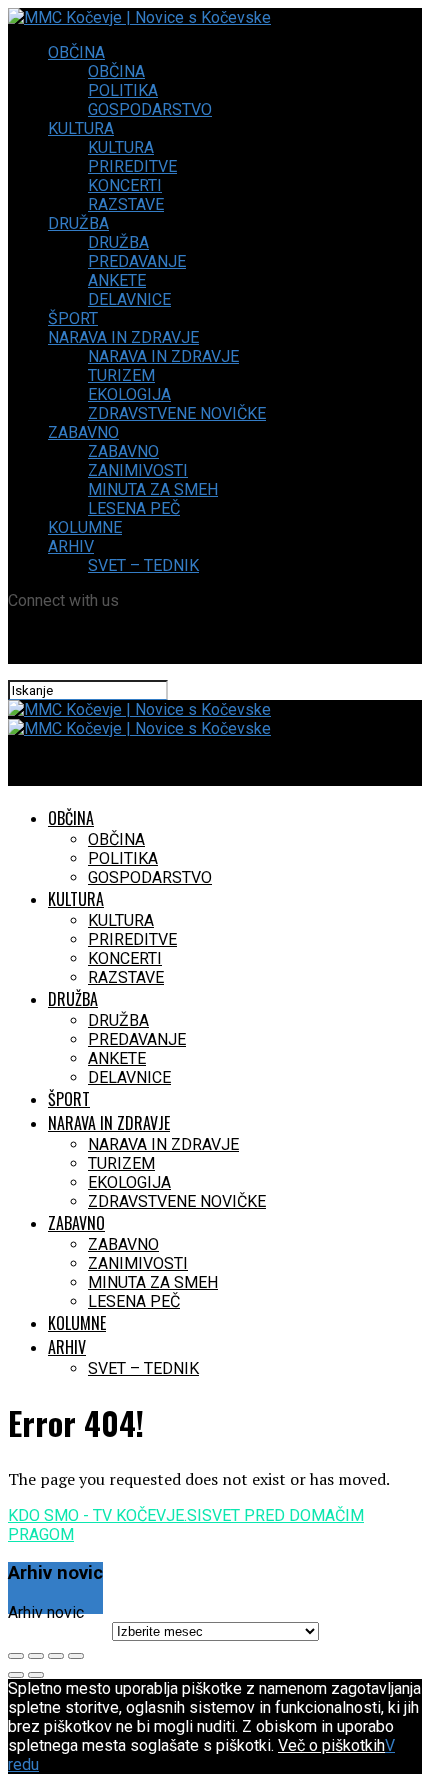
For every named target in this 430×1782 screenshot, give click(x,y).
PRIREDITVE (132, 166)
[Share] (36, 1656)
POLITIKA (123, 90)
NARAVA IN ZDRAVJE (123, 337)
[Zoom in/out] (76, 1656)
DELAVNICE (129, 299)
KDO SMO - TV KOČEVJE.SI (105, 1515)
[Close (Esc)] (16, 1656)
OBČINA (76, 52)
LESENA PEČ (134, 508)
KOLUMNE (85, 527)
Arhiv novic (46, 1612)
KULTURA (81, 128)
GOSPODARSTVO (150, 109)
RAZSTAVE (126, 204)
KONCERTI (125, 185)
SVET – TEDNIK (143, 565)
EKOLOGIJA (129, 394)
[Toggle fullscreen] (56, 1656)
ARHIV (71, 546)
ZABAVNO (83, 432)
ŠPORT (73, 318)
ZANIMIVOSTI (138, 470)
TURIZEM (121, 375)
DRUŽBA (78, 223)
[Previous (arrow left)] (16, 1675)
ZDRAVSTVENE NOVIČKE (177, 413)
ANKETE (117, 280)
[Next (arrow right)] (36, 1675)
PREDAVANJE (137, 261)
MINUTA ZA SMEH (153, 489)
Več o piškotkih (331, 1745)
